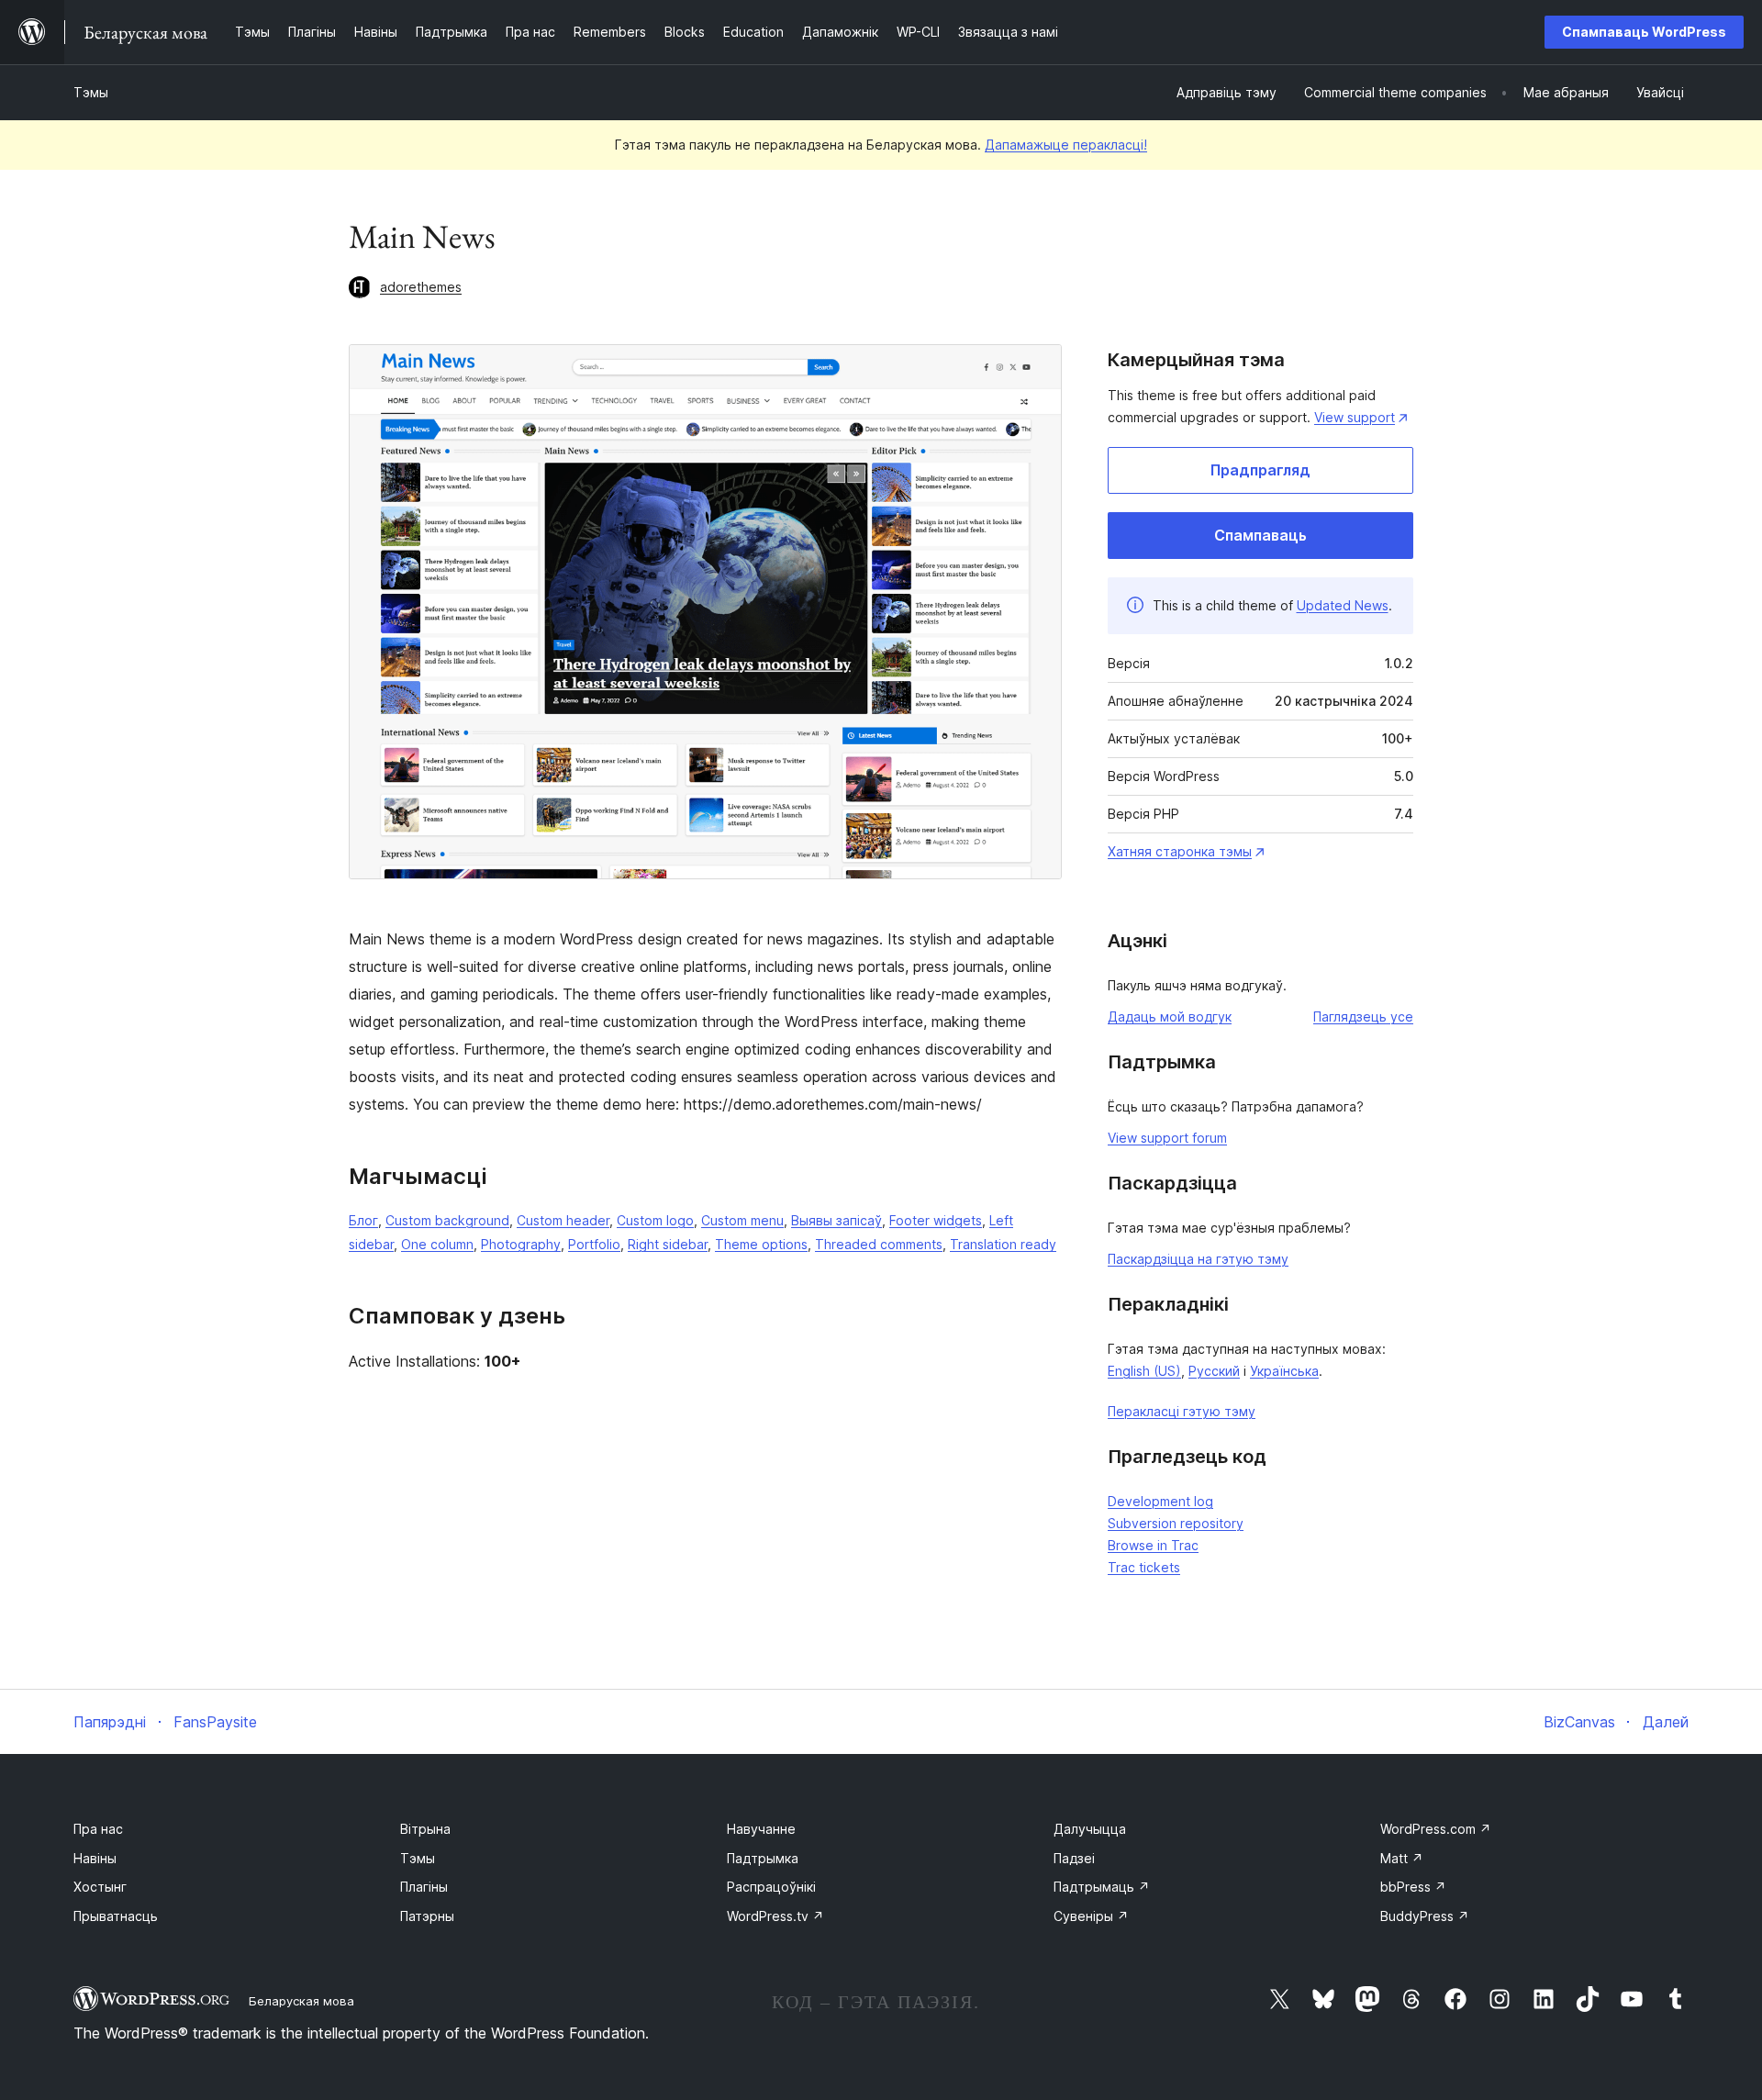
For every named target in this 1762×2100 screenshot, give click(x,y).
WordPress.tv (775, 1916)
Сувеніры (1091, 1916)
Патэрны (427, 1916)
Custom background (447, 1220)
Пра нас (98, 1829)
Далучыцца (1090, 1829)
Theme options (761, 1244)
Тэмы (91, 92)
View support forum (1167, 1138)
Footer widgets (936, 1220)
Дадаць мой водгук (1170, 1016)
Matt (1402, 1858)
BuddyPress (1425, 1916)
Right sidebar (668, 1244)
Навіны (95, 1858)
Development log (1160, 1501)
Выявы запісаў (836, 1220)
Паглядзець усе (1363, 1016)
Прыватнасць (116, 1916)
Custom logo (655, 1220)
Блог (363, 1220)
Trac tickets (1144, 1567)
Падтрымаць (1102, 1887)
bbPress (1413, 1887)
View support (1355, 417)
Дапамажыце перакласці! (1066, 145)
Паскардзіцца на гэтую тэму (1198, 1259)
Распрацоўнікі (771, 1887)
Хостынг (100, 1887)
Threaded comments (879, 1244)
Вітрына (425, 1829)
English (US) (1144, 1371)
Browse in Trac (1153, 1545)
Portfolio (594, 1244)
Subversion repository (1176, 1523)
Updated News (1343, 605)
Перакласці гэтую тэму (1182, 1411)
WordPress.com (1436, 1829)
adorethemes (421, 287)
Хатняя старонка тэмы (1180, 851)
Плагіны (424, 1887)
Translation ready (1003, 1244)
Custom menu (742, 1220)
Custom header (563, 1220)
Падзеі (1074, 1858)
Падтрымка (763, 1858)
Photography (521, 1244)
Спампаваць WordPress (1644, 32)
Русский (1214, 1371)
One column (437, 1244)
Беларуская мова (301, 2001)
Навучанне (761, 1829)
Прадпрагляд (1260, 470)
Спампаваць (1260, 535)
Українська (1284, 1371)
